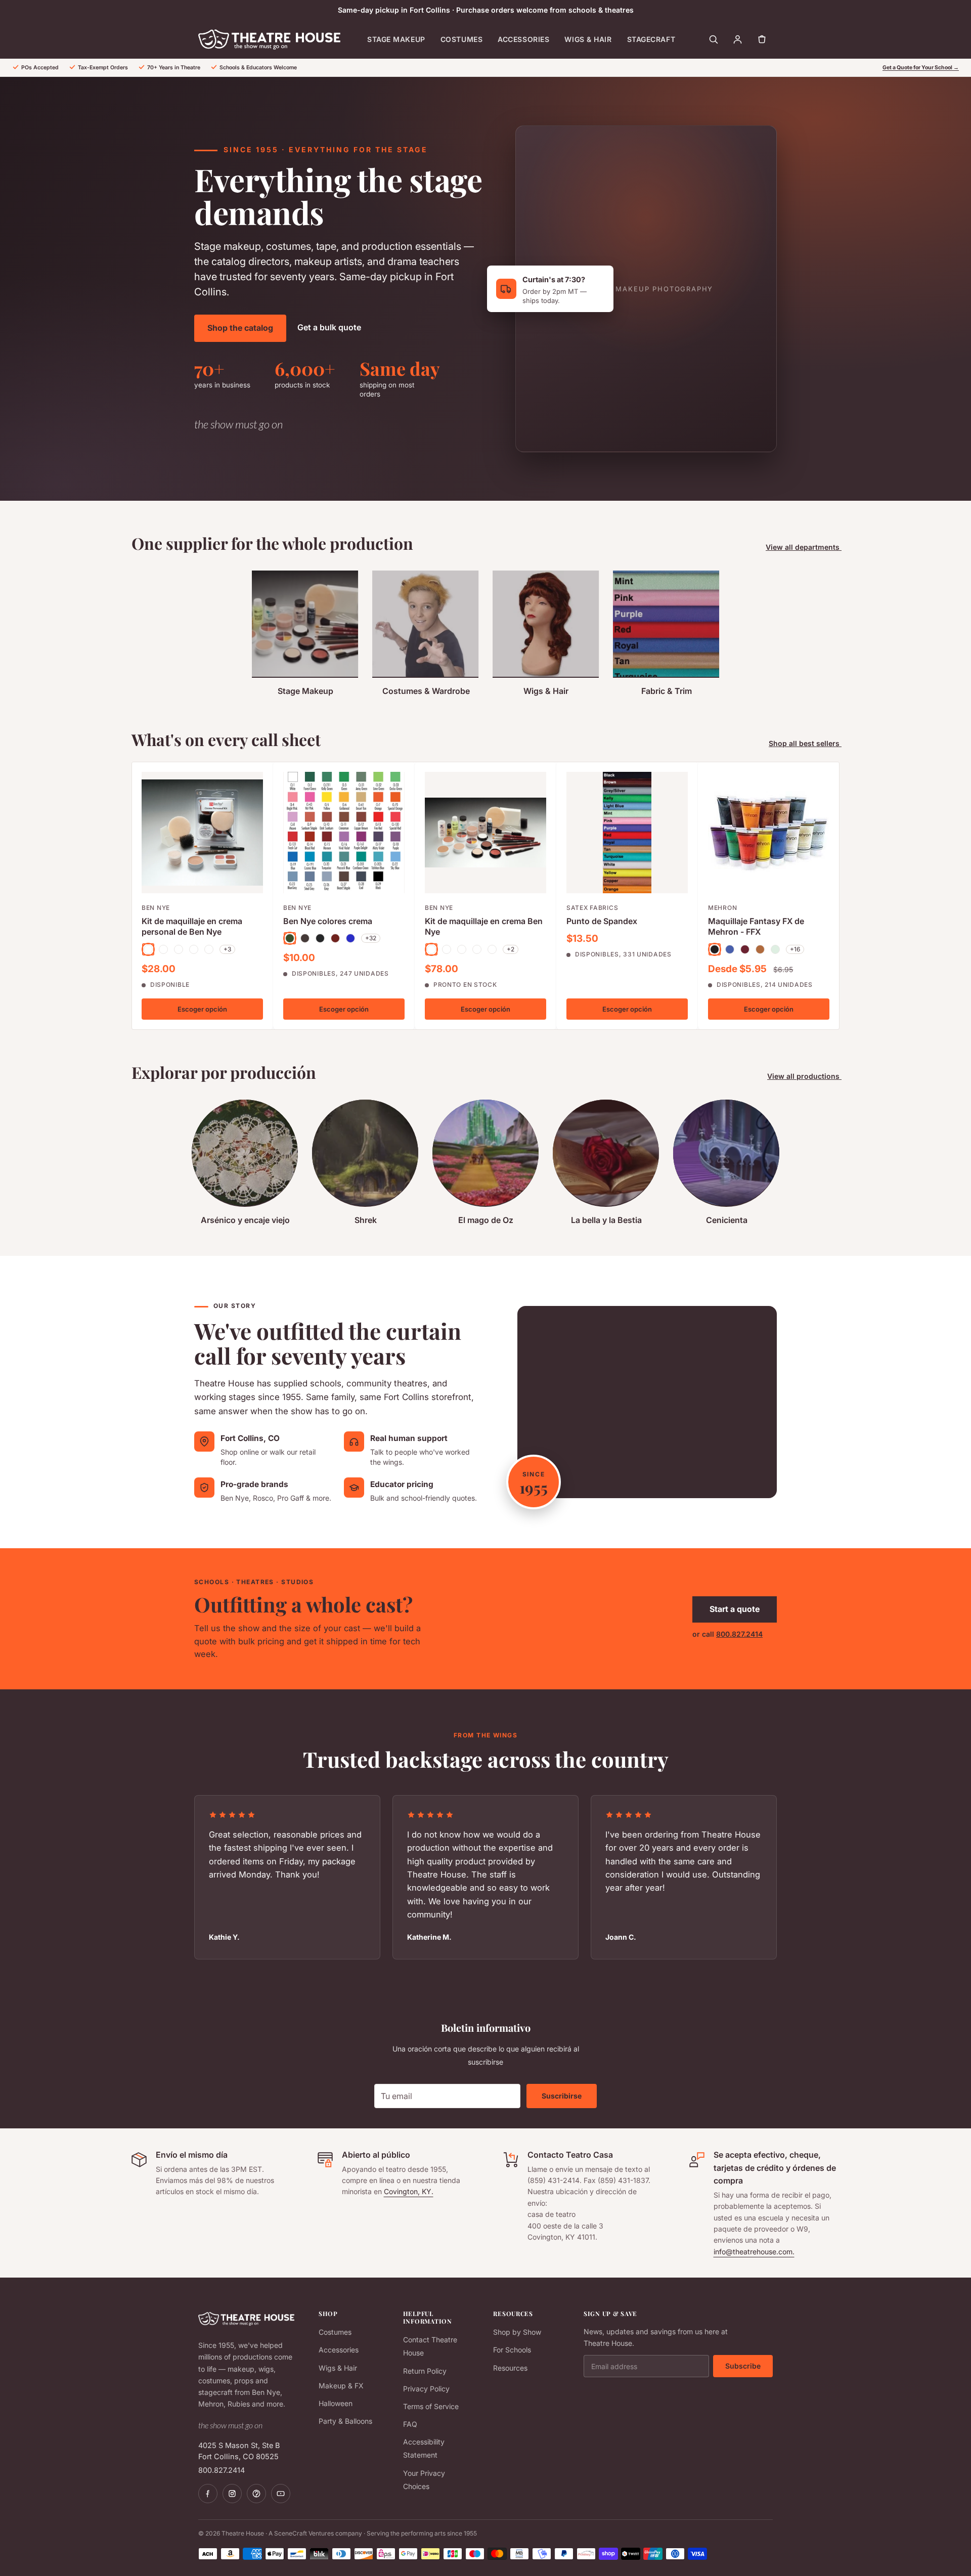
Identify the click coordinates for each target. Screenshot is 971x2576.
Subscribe (743, 2366)
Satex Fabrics (592, 908)
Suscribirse (562, 2096)
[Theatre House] (269, 39)
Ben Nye (156, 908)
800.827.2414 (739, 1634)
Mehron (722, 908)
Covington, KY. (409, 2191)
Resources (510, 2368)
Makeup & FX (341, 2386)
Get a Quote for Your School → (921, 68)
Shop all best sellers (805, 743)
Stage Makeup (396, 39)
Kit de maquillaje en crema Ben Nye (484, 926)
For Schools (512, 2350)
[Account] (737, 39)
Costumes (461, 39)
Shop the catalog (240, 328)
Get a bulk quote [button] (329, 327)
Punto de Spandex (602, 921)
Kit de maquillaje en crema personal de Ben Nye (192, 926)
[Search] (713, 39)
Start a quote (735, 1609)
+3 (227, 949)
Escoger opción (202, 1009)
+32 (371, 938)
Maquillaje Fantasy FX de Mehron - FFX (756, 926)
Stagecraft (651, 39)
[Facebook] (208, 2494)
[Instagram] (232, 2494)
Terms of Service (431, 2406)
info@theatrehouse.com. (754, 2252)
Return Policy (425, 2371)
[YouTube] (281, 2494)
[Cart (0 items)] (762, 39)
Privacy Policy (426, 2389)
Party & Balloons (345, 2421)
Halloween (336, 2403)
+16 (795, 949)
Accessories (523, 39)
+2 (511, 949)
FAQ (410, 2424)
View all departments (804, 547)
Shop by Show (517, 2332)
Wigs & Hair (588, 39)
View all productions (804, 1076)
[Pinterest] (256, 2494)
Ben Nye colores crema (328, 921)
